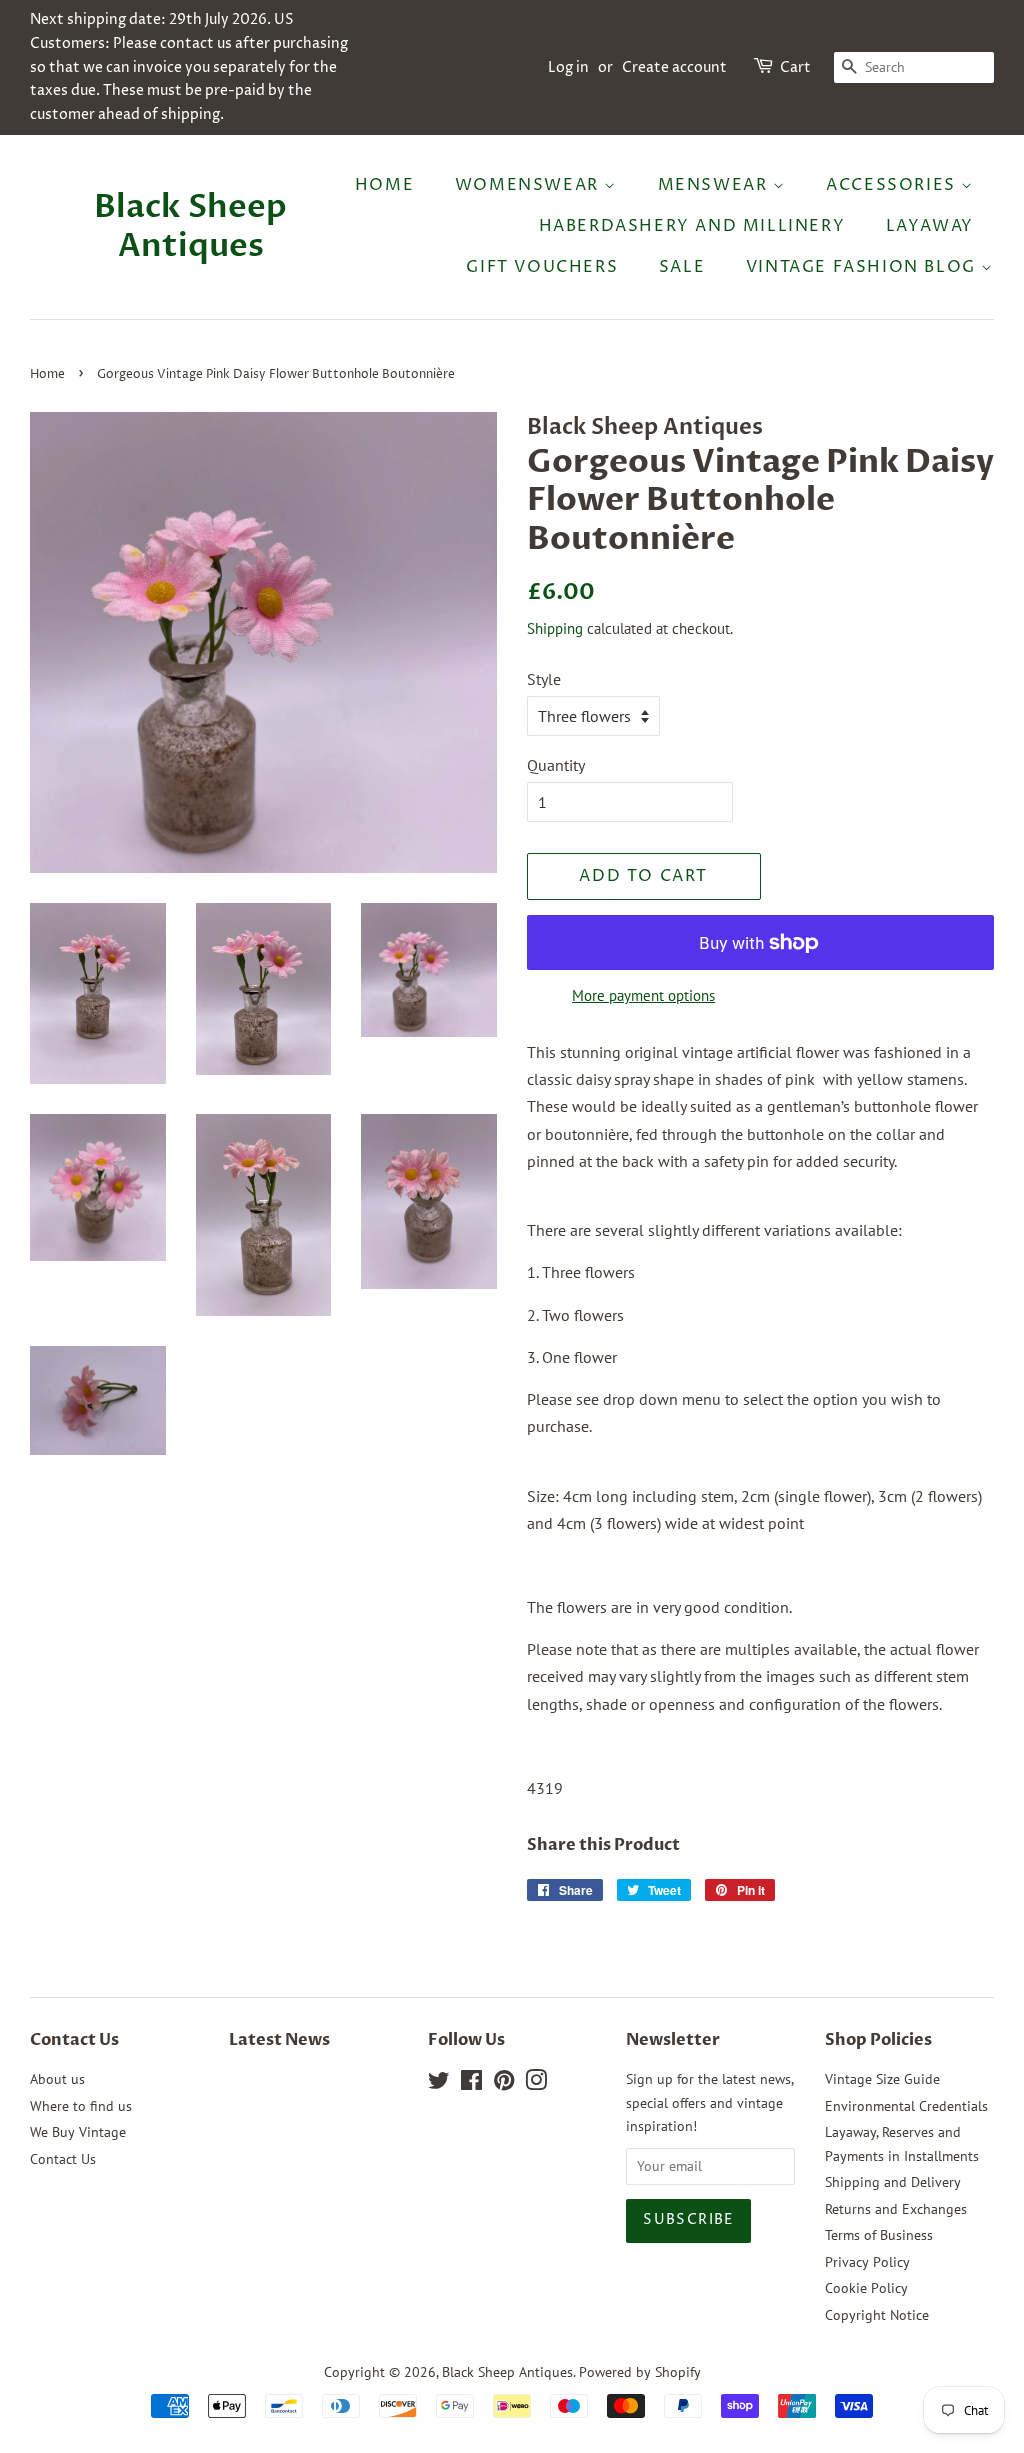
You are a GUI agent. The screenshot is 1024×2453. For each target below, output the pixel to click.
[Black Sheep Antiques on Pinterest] (504, 2084)
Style (544, 679)
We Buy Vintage (78, 2132)
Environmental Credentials (906, 2106)
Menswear (715, 185)
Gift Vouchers (542, 267)
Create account (674, 67)
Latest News (279, 2040)
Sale (682, 267)
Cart (795, 67)
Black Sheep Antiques (190, 226)
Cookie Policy (866, 2288)
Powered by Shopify (640, 2372)
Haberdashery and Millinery (692, 226)
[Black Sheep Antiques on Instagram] (536, 2084)
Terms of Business (879, 2235)
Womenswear (530, 185)
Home (384, 185)
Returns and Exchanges (896, 2209)
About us (57, 2079)
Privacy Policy (867, 2262)
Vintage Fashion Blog (864, 267)
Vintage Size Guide (882, 2079)
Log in (568, 67)
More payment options (643, 995)
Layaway (930, 226)
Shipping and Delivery (893, 2182)
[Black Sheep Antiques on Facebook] (471, 2084)
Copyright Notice (877, 2315)
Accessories (893, 185)
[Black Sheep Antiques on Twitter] (439, 2084)
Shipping (555, 628)
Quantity (556, 765)
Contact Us (63, 2159)
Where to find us (81, 2106)
